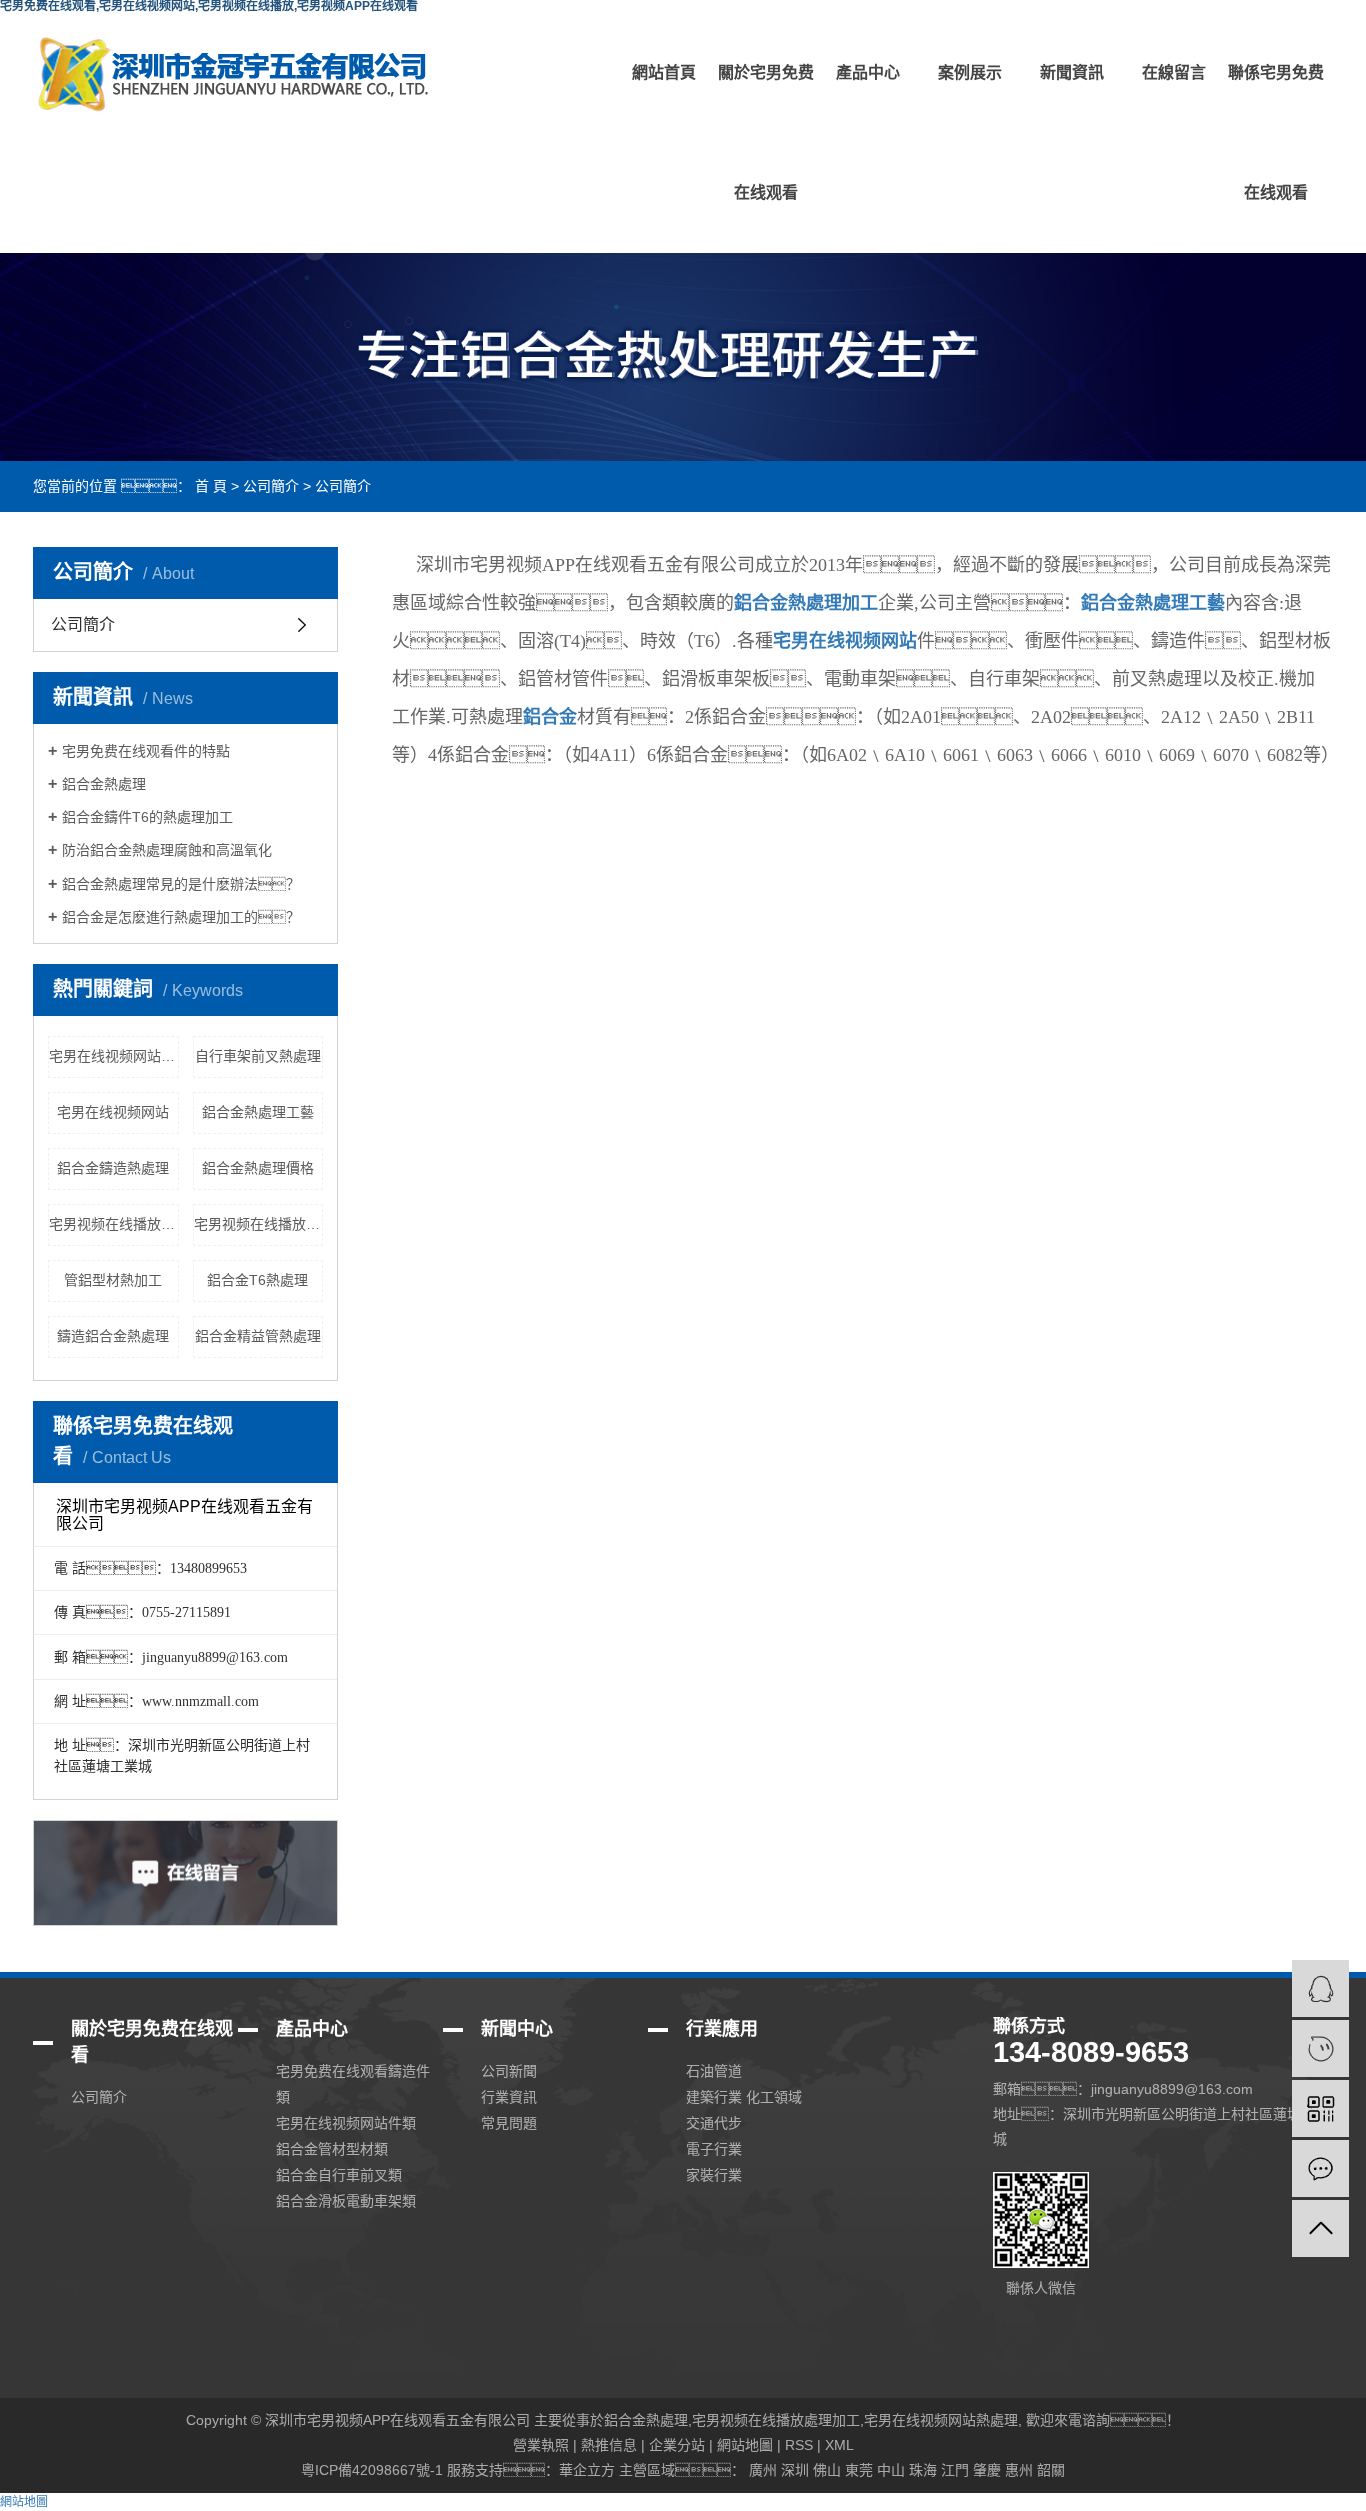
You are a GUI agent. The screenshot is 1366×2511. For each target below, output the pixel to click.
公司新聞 (509, 2071)
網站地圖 (745, 2445)
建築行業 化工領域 (744, 2097)
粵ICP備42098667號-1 (372, 2470)
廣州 (763, 2470)
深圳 (795, 2470)
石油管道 (714, 2071)
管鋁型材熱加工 (113, 1280)
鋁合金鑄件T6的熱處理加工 (147, 817)
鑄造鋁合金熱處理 (113, 1336)
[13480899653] (1320, 2048)
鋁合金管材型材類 (332, 2149)
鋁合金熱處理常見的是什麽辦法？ (181, 884)
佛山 (827, 2470)
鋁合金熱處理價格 (258, 1168)
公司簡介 (271, 486)
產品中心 (868, 72)
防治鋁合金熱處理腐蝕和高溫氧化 (167, 850)
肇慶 (987, 2470)
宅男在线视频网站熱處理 (941, 2420)
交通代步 (714, 2123)
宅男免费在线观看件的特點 (146, 751)
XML (839, 2445)
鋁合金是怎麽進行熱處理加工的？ (181, 917)
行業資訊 (509, 2097)
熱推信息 (609, 2445)
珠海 (923, 2470)
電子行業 (714, 2149)
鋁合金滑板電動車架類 (346, 2201)
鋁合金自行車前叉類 (339, 2175)
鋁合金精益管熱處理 (258, 1336)
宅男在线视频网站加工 (114, 1056)
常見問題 (509, 2123)
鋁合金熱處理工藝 (258, 1112)
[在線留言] (1320, 2168)
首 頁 (211, 486)
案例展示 (970, 72)
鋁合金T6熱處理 (257, 1280)
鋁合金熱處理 (104, 784)
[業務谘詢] (1320, 1988)
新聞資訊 (1072, 72)
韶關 (1051, 2470)
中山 (891, 2470)
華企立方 (587, 2470)
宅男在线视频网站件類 (346, 2123)
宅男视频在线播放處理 (114, 1224)
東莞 (859, 2470)
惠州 (1019, 2470)
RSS (799, 2445)
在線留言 (1174, 72)
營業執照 (541, 2445)
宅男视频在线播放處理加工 (259, 1224)
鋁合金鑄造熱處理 (113, 1168)
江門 (955, 2470)
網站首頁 (664, 72)
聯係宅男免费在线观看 (1276, 132)
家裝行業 (714, 2175)
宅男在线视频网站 (113, 1112)
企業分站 (677, 2445)
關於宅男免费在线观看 (766, 132)
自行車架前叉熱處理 (258, 1056)
